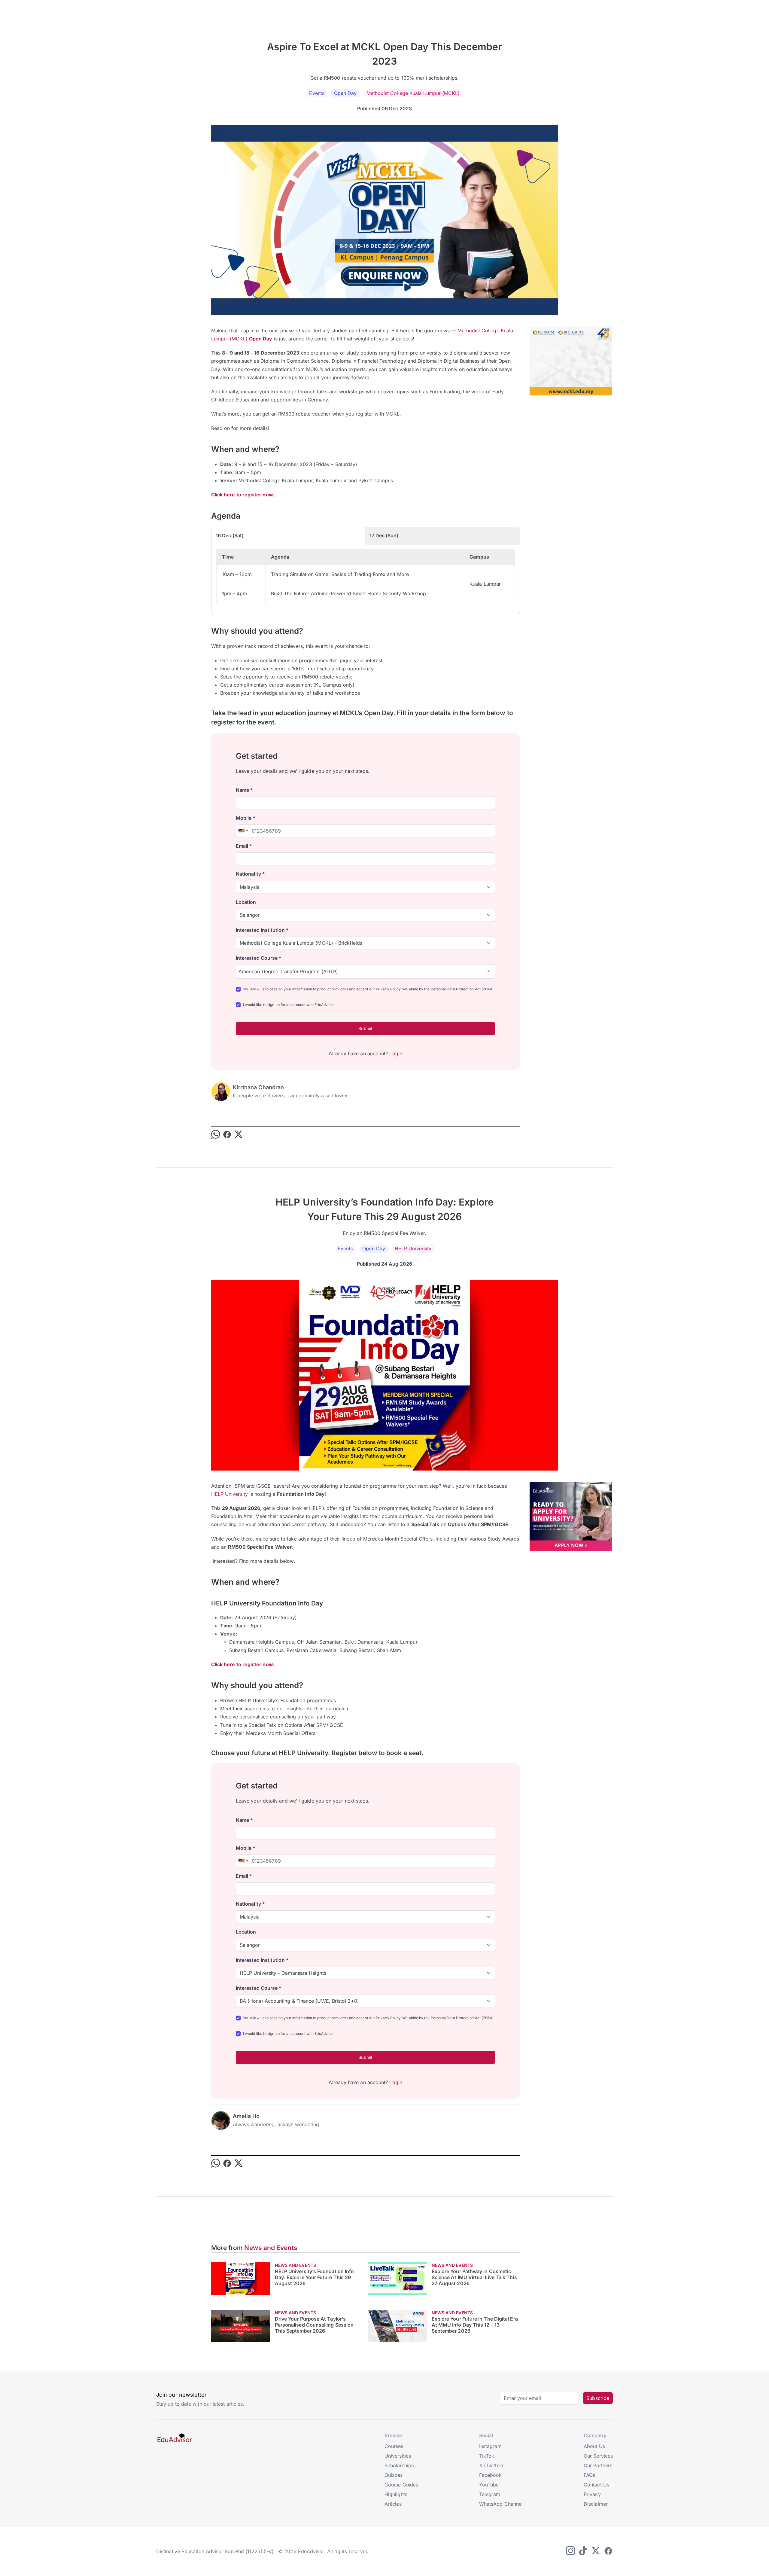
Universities (398, 2456)
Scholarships (399, 2465)
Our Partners (598, 2465)
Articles (393, 2504)
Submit (365, 1028)
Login (396, 1053)
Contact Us (596, 2485)
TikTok (487, 2456)
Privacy (592, 2494)
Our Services (598, 2456)
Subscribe (598, 2398)
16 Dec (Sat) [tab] (230, 535)
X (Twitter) (491, 2465)
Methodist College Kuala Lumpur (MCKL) (413, 93)
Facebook (491, 2475)
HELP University (413, 1248)
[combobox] (243, 831)
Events (317, 93)
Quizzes (394, 2475)
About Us (594, 2446)
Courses (394, 2446)
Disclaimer (596, 2504)
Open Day (345, 93)
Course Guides (401, 2485)
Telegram (490, 2494)
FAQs (589, 2475)
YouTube (489, 2485)
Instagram (490, 2446)
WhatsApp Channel (501, 2504)
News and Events (271, 2248)
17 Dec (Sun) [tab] (384, 535)
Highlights (396, 2494)
